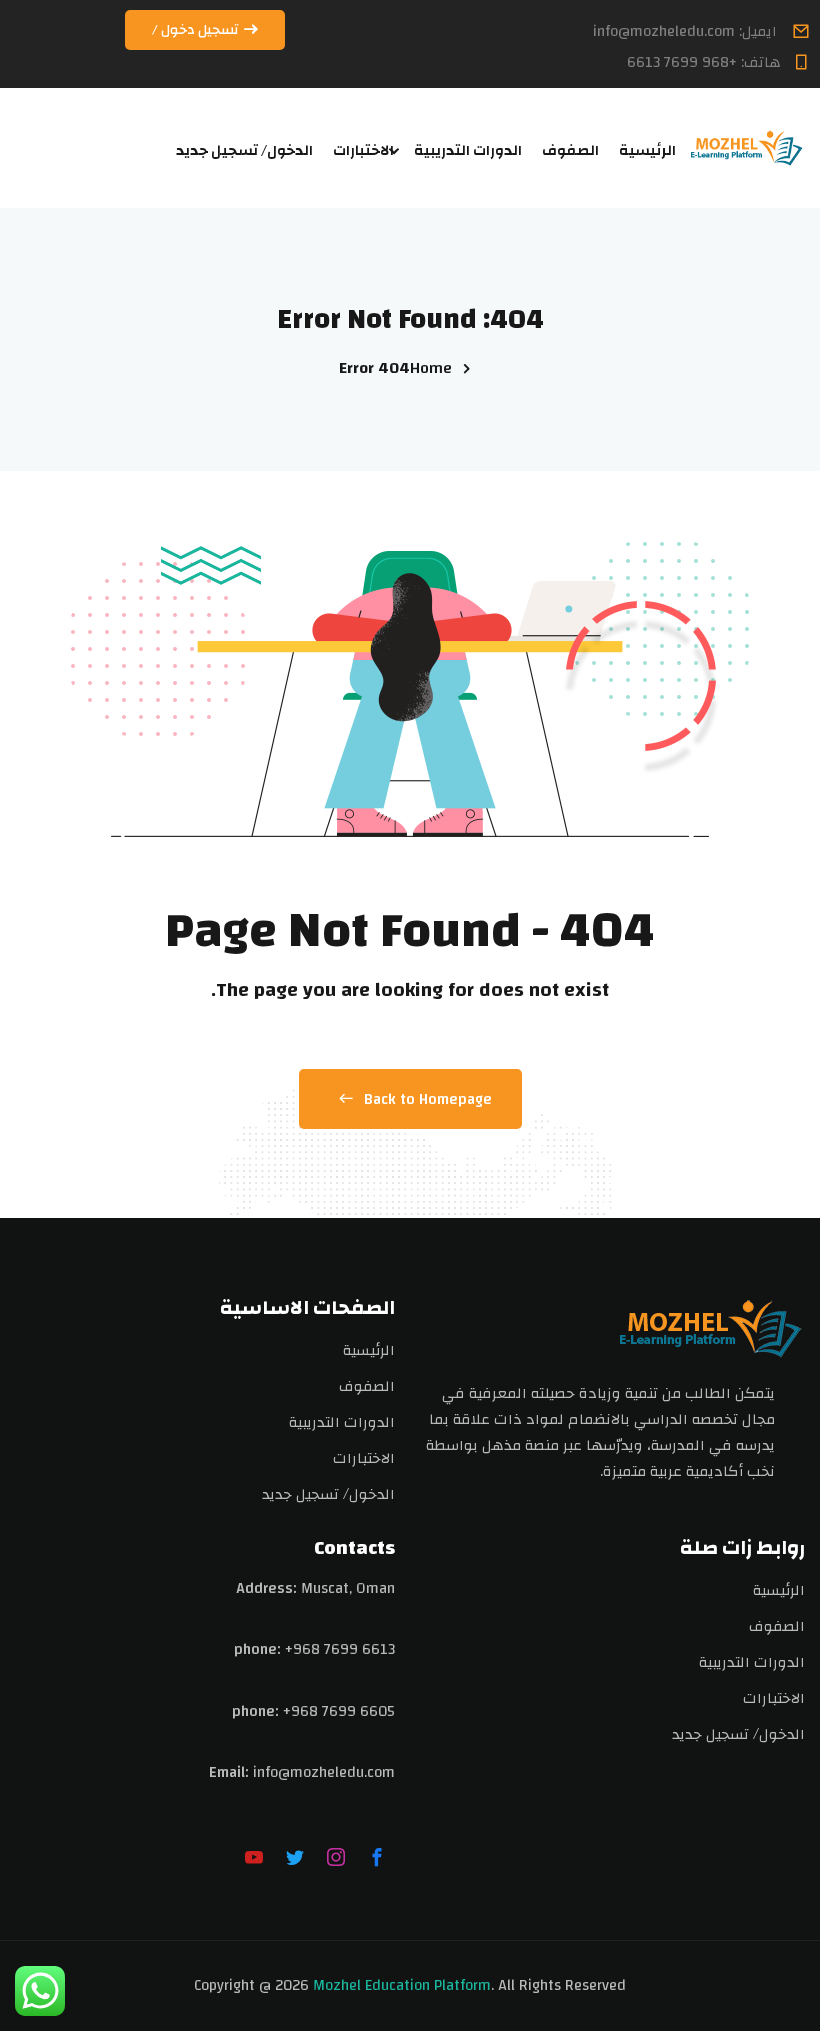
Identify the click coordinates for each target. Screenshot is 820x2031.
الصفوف (570, 150)
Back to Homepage (428, 1099)
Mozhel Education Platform (402, 1985)
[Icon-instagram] (336, 1857)
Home (431, 368)
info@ (271, 1772)
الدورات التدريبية (468, 150)
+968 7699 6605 (339, 1711)
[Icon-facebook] (377, 1857)
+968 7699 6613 (340, 1649)
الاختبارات (363, 150)
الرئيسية (647, 150)
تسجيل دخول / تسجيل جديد (196, 33)
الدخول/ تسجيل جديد (244, 150)
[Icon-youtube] (254, 1857)
